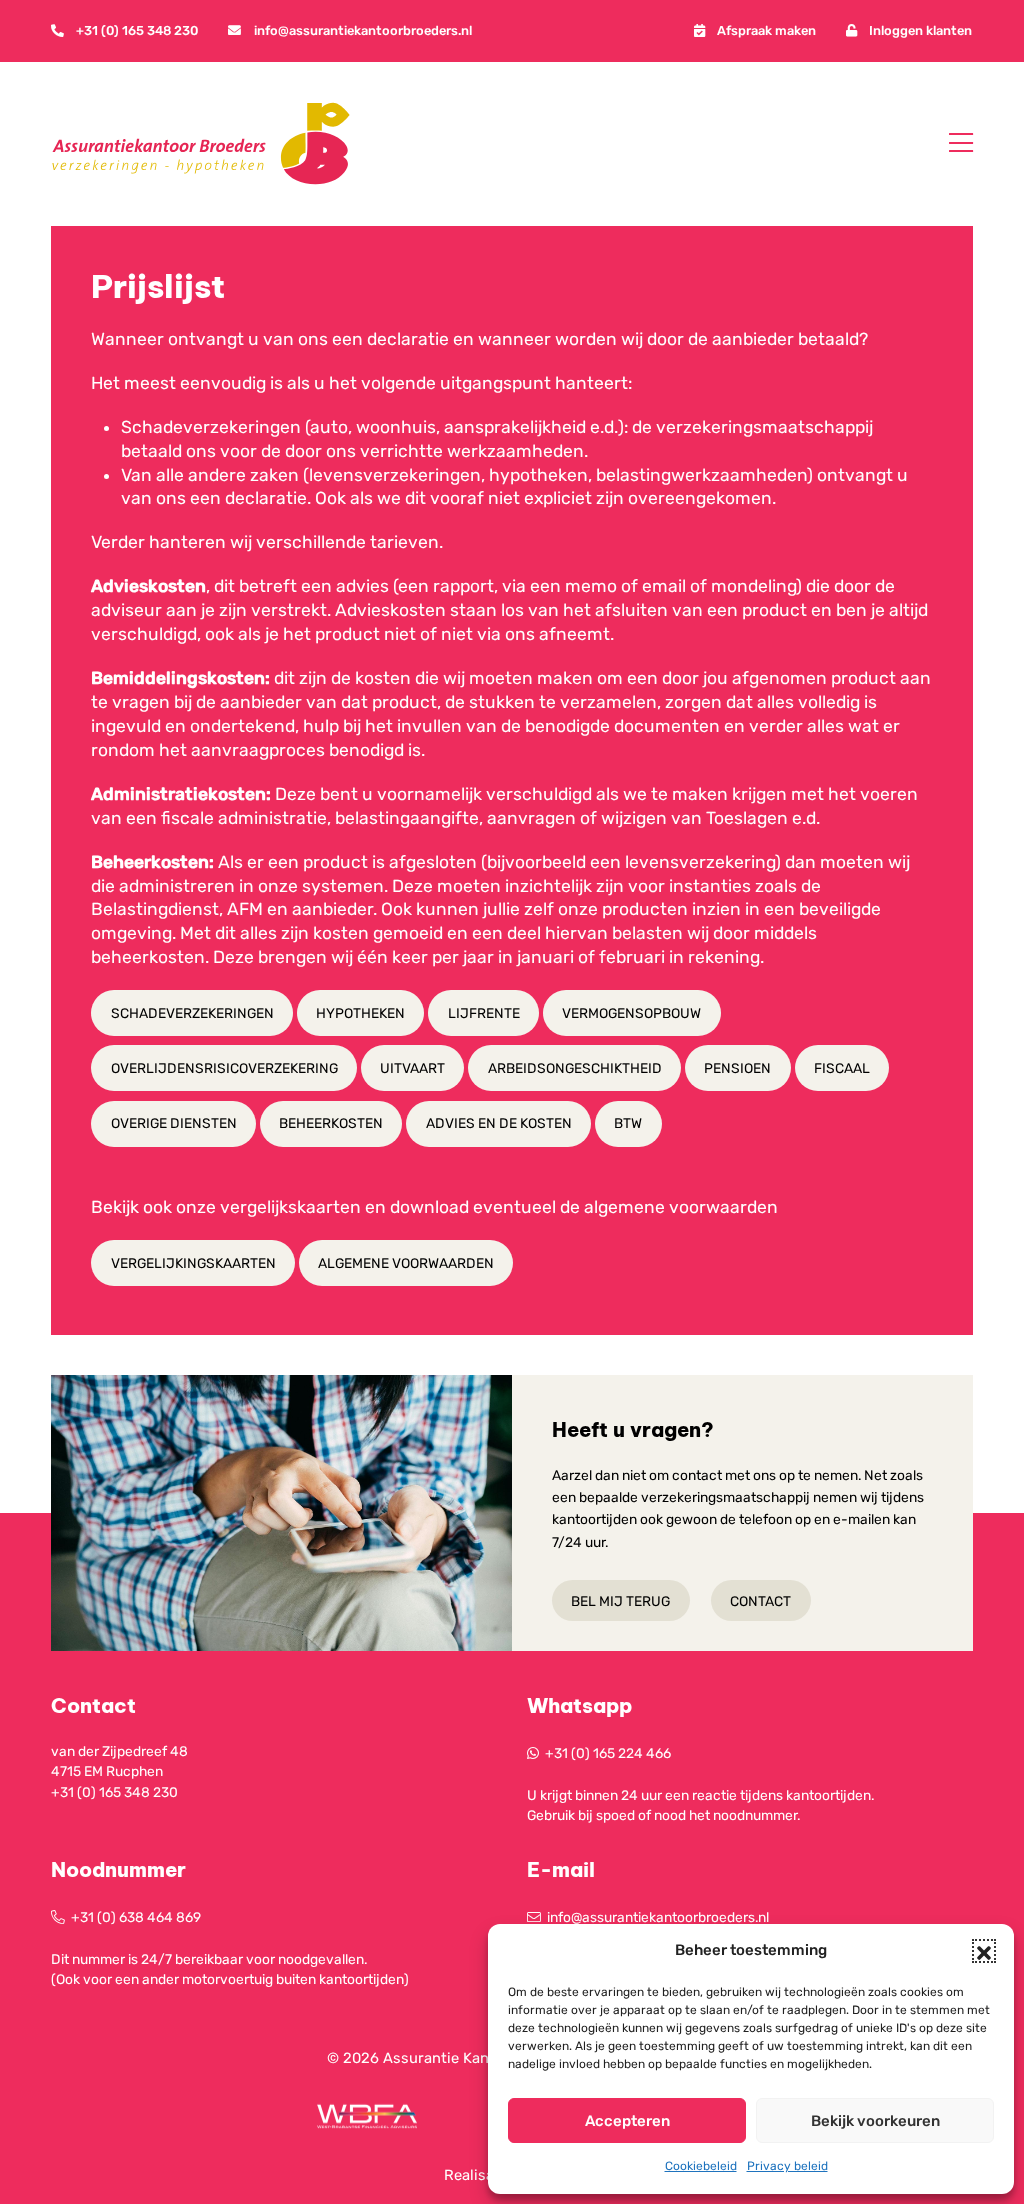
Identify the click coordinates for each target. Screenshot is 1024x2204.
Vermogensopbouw (631, 1013)
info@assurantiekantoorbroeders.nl (363, 30)
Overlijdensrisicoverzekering (224, 1068)
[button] (984, 1951)
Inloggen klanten (920, 30)
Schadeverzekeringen (192, 1013)
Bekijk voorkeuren (875, 2121)
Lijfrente (484, 1013)
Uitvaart (412, 1068)
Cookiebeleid (701, 2166)
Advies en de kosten (499, 1123)
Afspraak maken (766, 30)
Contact (760, 1600)
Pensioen (737, 1068)
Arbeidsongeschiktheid (575, 1068)
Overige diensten (174, 1123)
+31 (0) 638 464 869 (136, 1917)
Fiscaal (842, 1068)
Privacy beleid (787, 2166)
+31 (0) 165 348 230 (137, 30)
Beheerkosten (331, 1123)
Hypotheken (360, 1013)
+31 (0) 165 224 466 (608, 1753)
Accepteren (627, 2121)
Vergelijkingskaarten (193, 1263)
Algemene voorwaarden (406, 1263)
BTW (628, 1123)
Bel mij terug (620, 1600)
